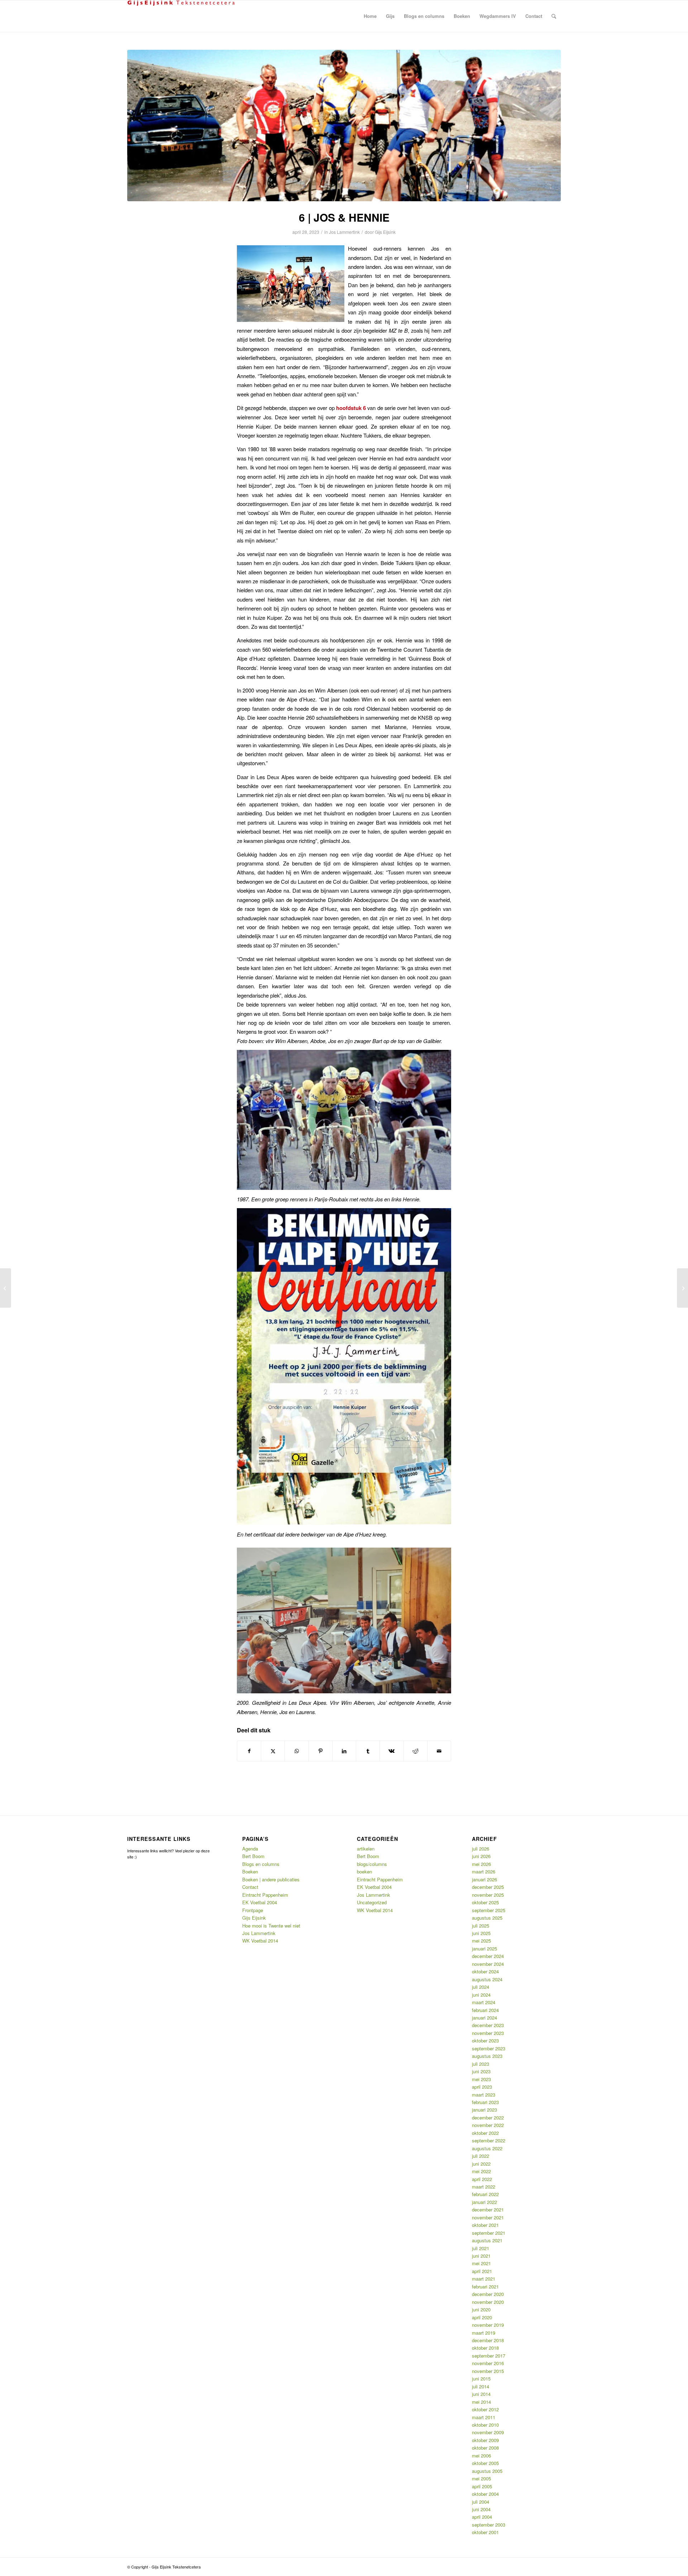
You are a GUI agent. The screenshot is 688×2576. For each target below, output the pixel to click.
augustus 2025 (487, 1918)
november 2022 (488, 2125)
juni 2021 (481, 2256)
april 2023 (482, 2087)
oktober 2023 (485, 2040)
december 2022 (488, 2117)
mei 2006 (481, 2456)
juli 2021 (481, 2248)
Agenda (250, 1849)
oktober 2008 (485, 2448)
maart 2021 (484, 2279)
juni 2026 (481, 1856)
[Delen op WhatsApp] (297, 1751)
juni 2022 (481, 2164)
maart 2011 (484, 2417)
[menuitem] (370, 16)
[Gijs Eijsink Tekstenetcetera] (181, 16)
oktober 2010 (485, 2425)
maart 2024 (484, 2002)
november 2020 (488, 2302)
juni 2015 (481, 2379)
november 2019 (488, 2325)
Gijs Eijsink (385, 232)
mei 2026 (481, 1864)
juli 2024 (481, 1987)
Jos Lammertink (344, 232)
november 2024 (488, 1964)
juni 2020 (481, 2309)
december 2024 (488, 1956)
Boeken (250, 1871)
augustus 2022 (487, 2148)
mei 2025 (481, 1941)
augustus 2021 (487, 2240)
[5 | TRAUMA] (6, 1288)
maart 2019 (484, 2333)
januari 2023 (484, 2110)
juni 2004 (481, 2509)
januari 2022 (484, 2202)
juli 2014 (481, 2386)
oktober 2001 (485, 2532)
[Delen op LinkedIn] (344, 1751)
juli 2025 (481, 1926)
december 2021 (488, 2210)
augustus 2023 (487, 2056)
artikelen (366, 1849)
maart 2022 (484, 2187)
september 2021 (489, 2233)
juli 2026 (481, 1849)
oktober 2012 (485, 2409)
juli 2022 (481, 2156)
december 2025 (488, 1887)
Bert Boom (253, 1856)
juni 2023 (481, 2071)
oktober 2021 (485, 2225)
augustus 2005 (487, 2471)
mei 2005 (481, 2478)
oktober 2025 (485, 1902)
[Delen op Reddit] (415, 1751)
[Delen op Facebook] (249, 1751)
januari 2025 (484, 1948)
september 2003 (489, 2525)
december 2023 (488, 2025)
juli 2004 (481, 2502)
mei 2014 (481, 2402)
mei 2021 (481, 2263)
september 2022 (489, 2140)
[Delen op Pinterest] (321, 1751)
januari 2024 (484, 2018)
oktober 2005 (485, 2463)
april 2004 (482, 2517)
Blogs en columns (261, 1864)
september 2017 (489, 2356)
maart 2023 (484, 2095)
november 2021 (488, 2217)
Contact (250, 1887)
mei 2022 (481, 2171)
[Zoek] (554, 16)
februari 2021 (485, 2286)
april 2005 (482, 2486)
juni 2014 (481, 2394)
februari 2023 (485, 2102)
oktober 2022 (485, 2133)
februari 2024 (485, 2010)
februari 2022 (485, 2194)
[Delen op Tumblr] (368, 1751)
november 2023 (488, 2033)
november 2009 (488, 2432)
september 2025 (489, 1910)
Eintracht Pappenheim (265, 1895)
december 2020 (488, 2294)
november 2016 (488, 2363)
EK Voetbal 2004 (260, 1902)
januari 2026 (484, 1879)
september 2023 (489, 2048)
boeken (364, 1871)
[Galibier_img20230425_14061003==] (344, 126)
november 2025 (488, 1895)
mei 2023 (481, 2079)
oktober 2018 (485, 2348)
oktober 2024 (485, 1971)
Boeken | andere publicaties (271, 1879)
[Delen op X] (273, 1751)
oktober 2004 (485, 2494)
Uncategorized (372, 1902)
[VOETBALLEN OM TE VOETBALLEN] (682, 1288)
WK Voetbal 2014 (260, 1941)
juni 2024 (481, 1995)
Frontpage (253, 1910)
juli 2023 (481, 2064)
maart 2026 (484, 1871)
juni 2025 (481, 1933)
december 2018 (488, 2340)
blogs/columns (372, 1864)
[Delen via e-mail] (439, 1751)
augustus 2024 (487, 1979)
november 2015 (488, 2371)
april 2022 (482, 2179)
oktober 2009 (485, 2440)
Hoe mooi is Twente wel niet (271, 1926)
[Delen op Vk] (391, 1751)
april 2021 (482, 2271)
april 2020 (482, 2317)
